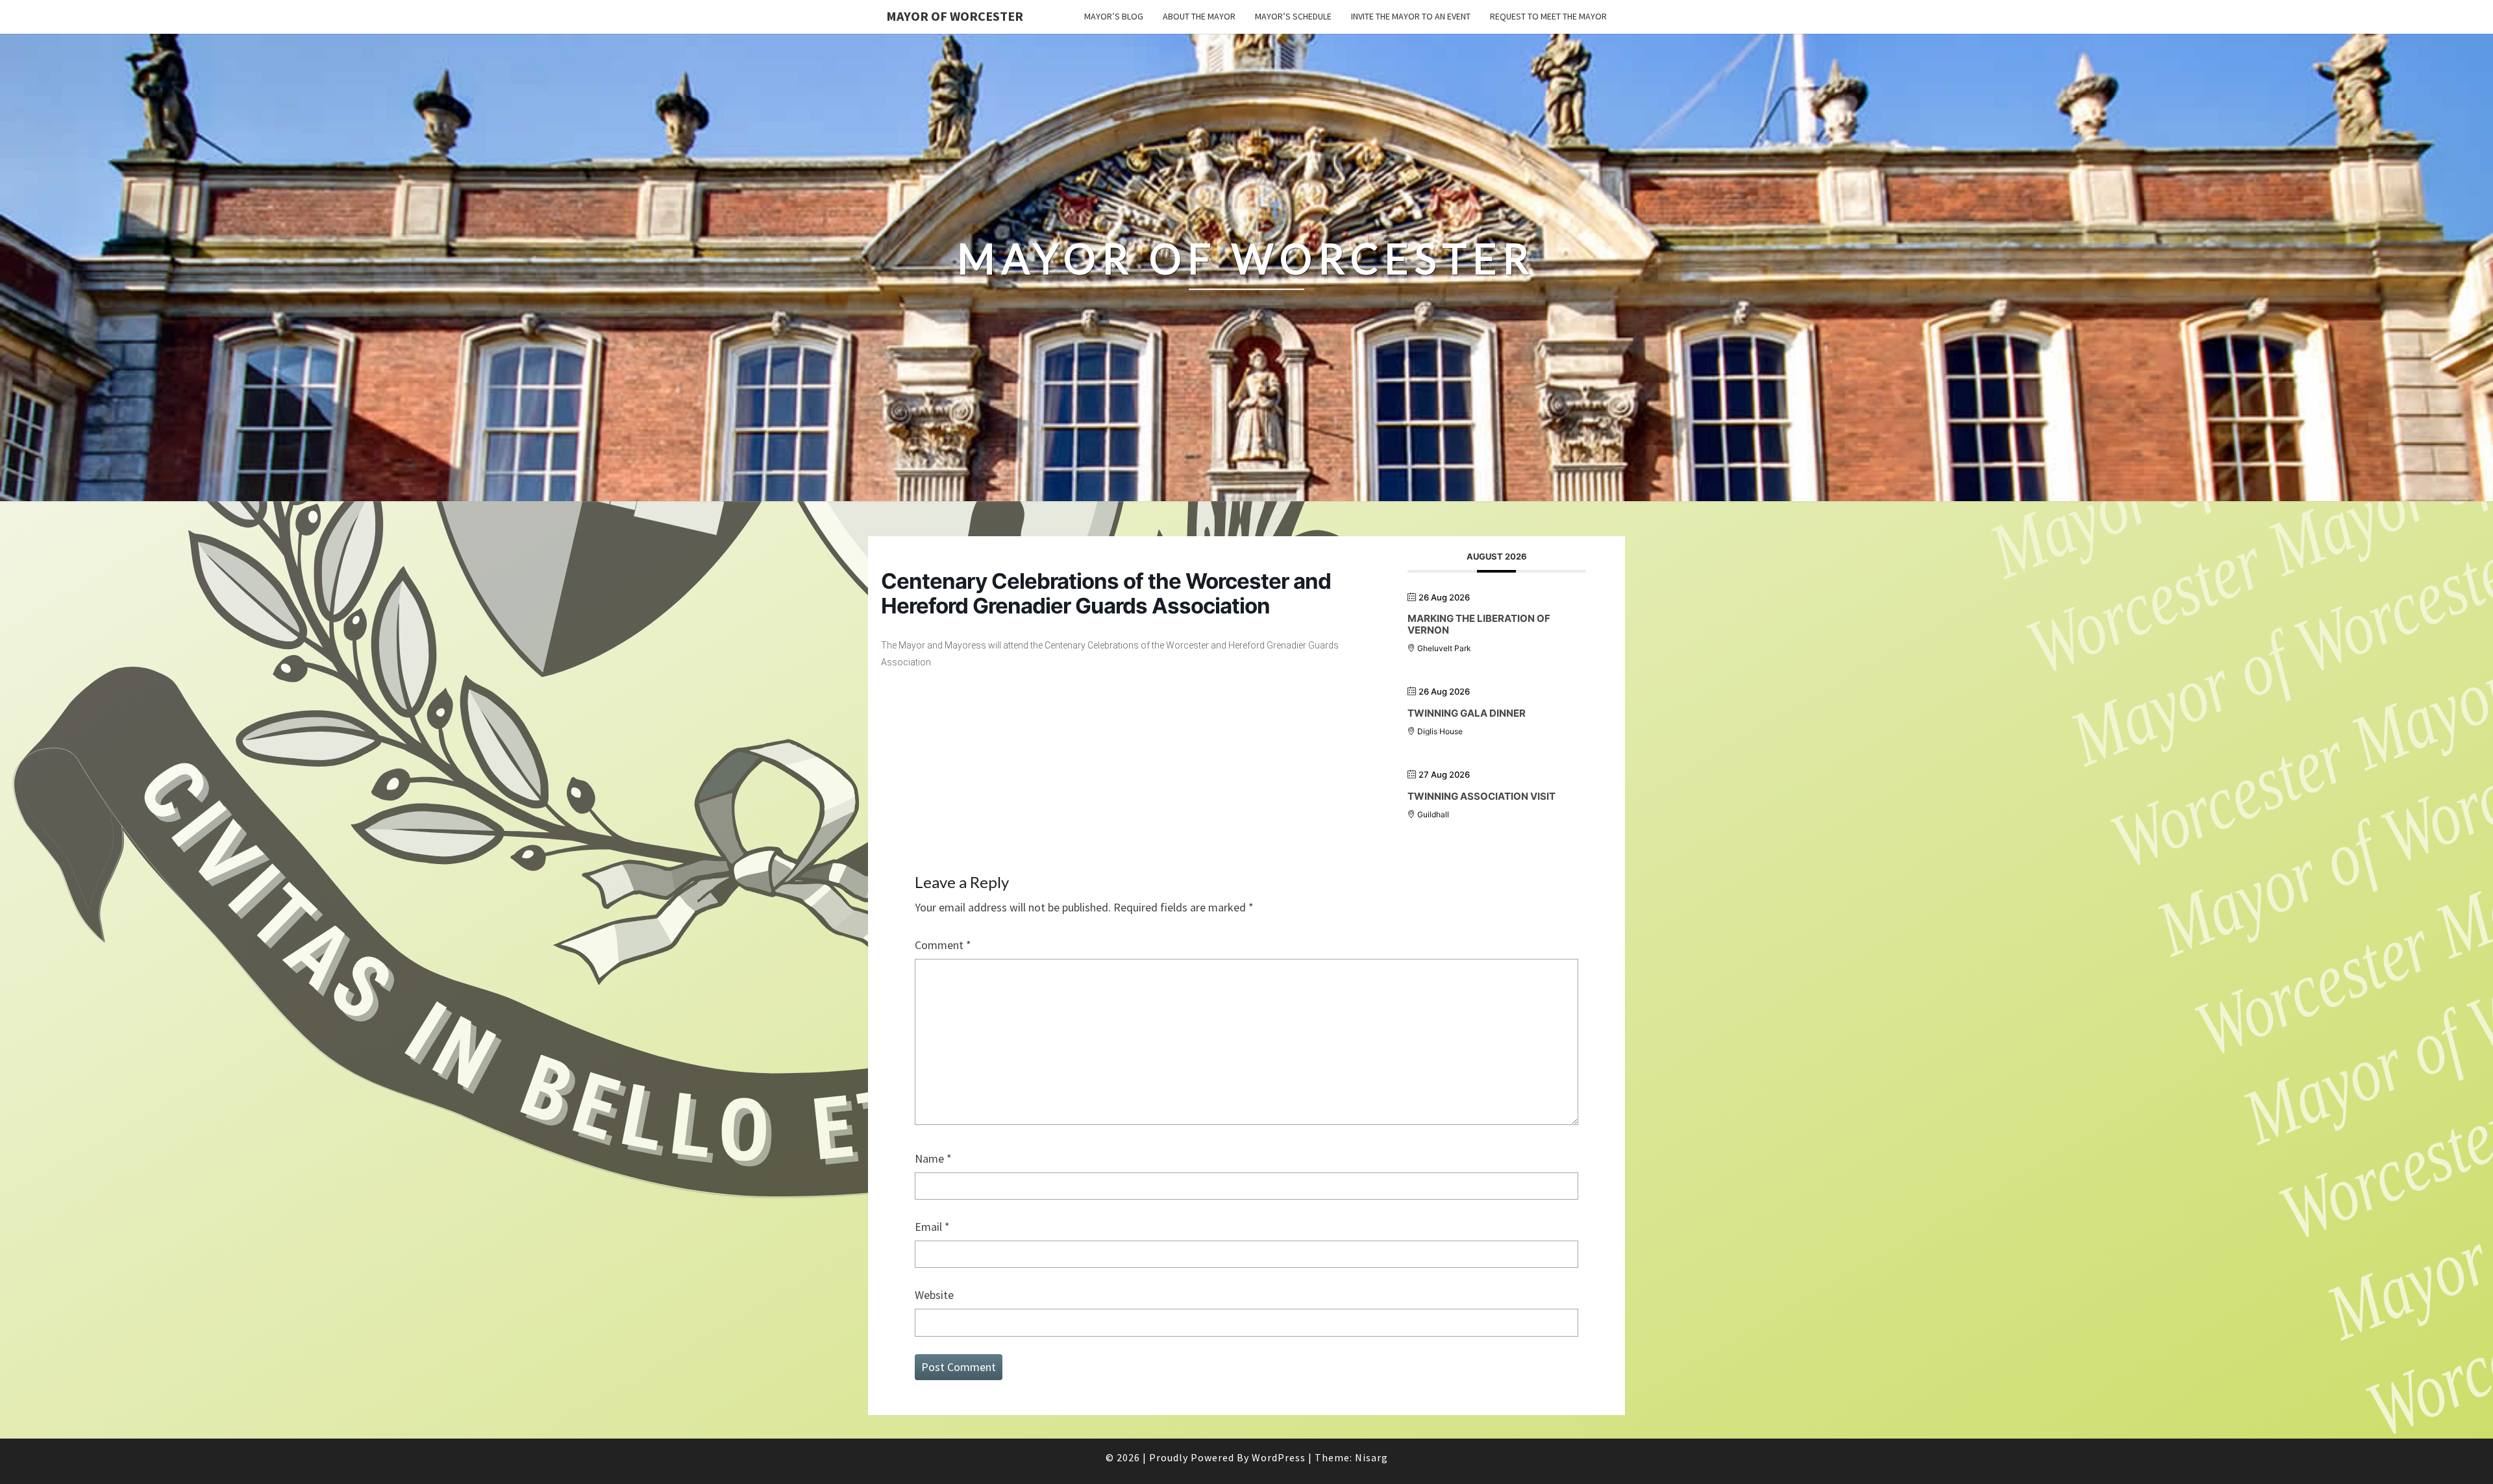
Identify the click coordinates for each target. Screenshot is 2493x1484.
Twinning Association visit (1482, 796)
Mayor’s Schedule (1293, 16)
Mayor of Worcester (955, 16)
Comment (943, 945)
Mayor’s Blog (1114, 16)
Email (932, 1227)
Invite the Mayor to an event (1411, 16)
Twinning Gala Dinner (1467, 713)
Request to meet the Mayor (1548, 16)
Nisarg (1371, 1457)
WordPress (1279, 1457)
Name (933, 1158)
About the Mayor (1199, 16)
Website (934, 1295)
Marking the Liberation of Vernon (1479, 624)
